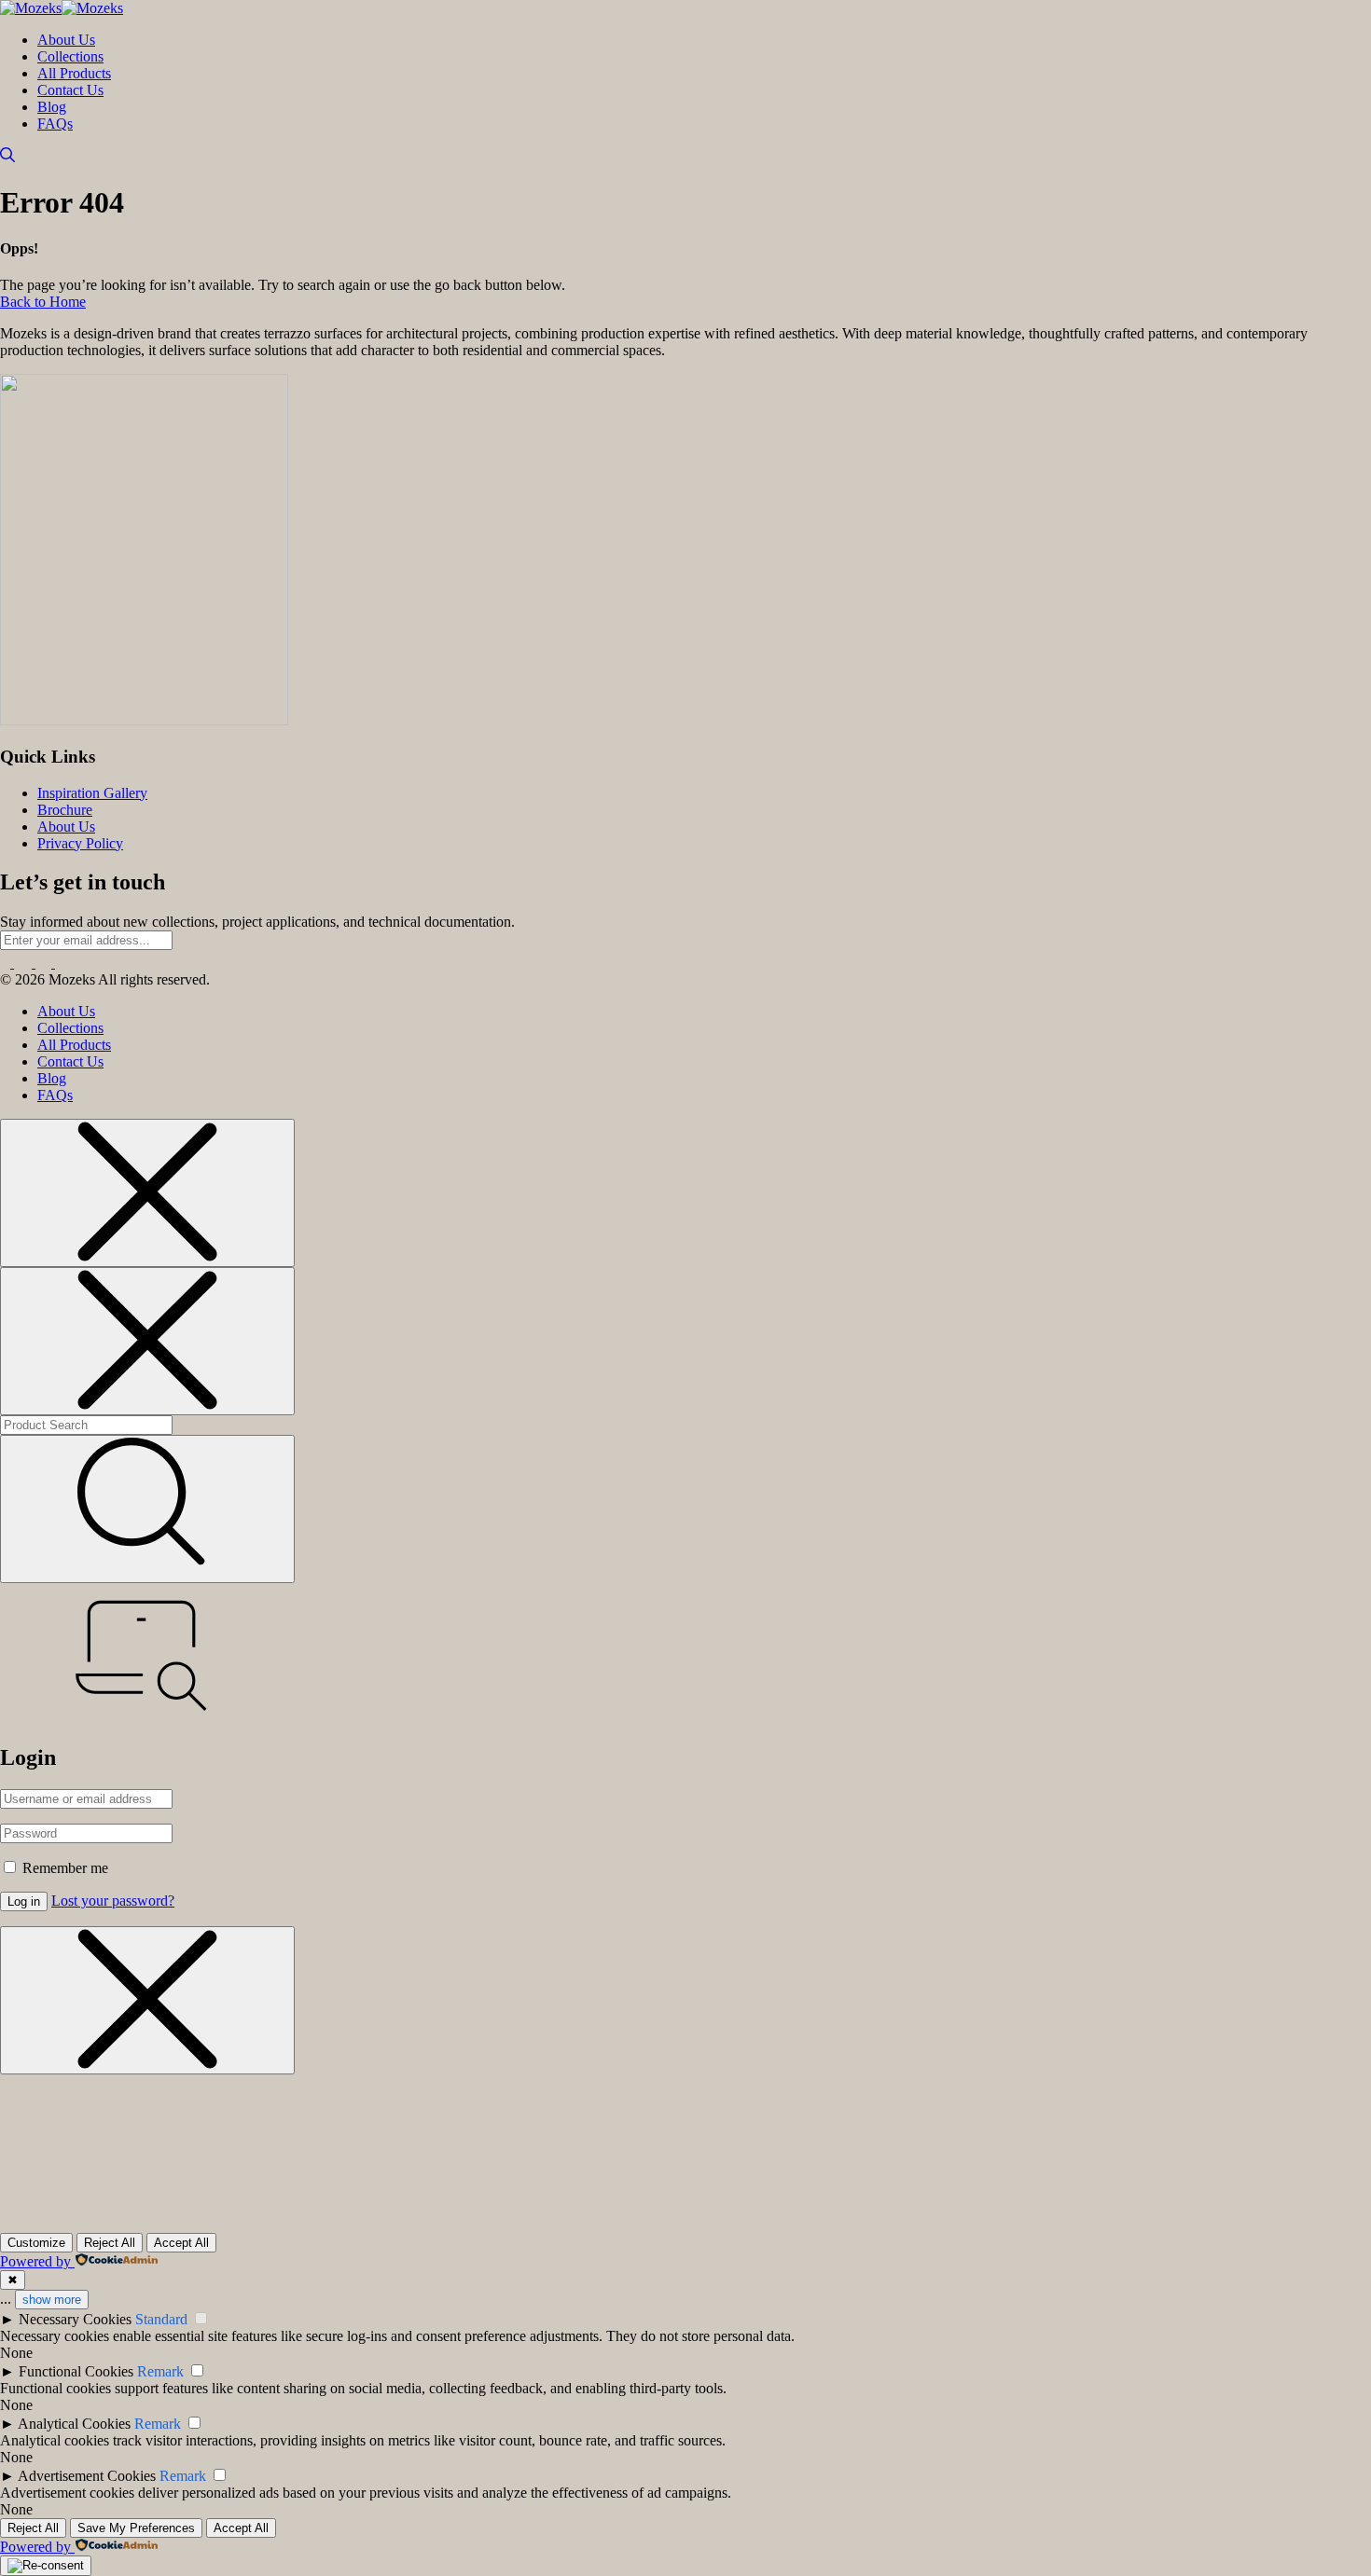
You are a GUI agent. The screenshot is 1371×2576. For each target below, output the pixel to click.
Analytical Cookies (74, 2424)
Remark (160, 2371)
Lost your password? (113, 1901)
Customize (36, 2243)
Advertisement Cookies (87, 2476)
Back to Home (43, 302)
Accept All (181, 2243)
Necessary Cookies (75, 2319)
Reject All (110, 2243)
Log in (24, 1901)
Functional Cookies (76, 2371)
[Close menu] (147, 1193)
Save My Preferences (136, 2528)
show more (52, 2300)
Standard (161, 2319)
